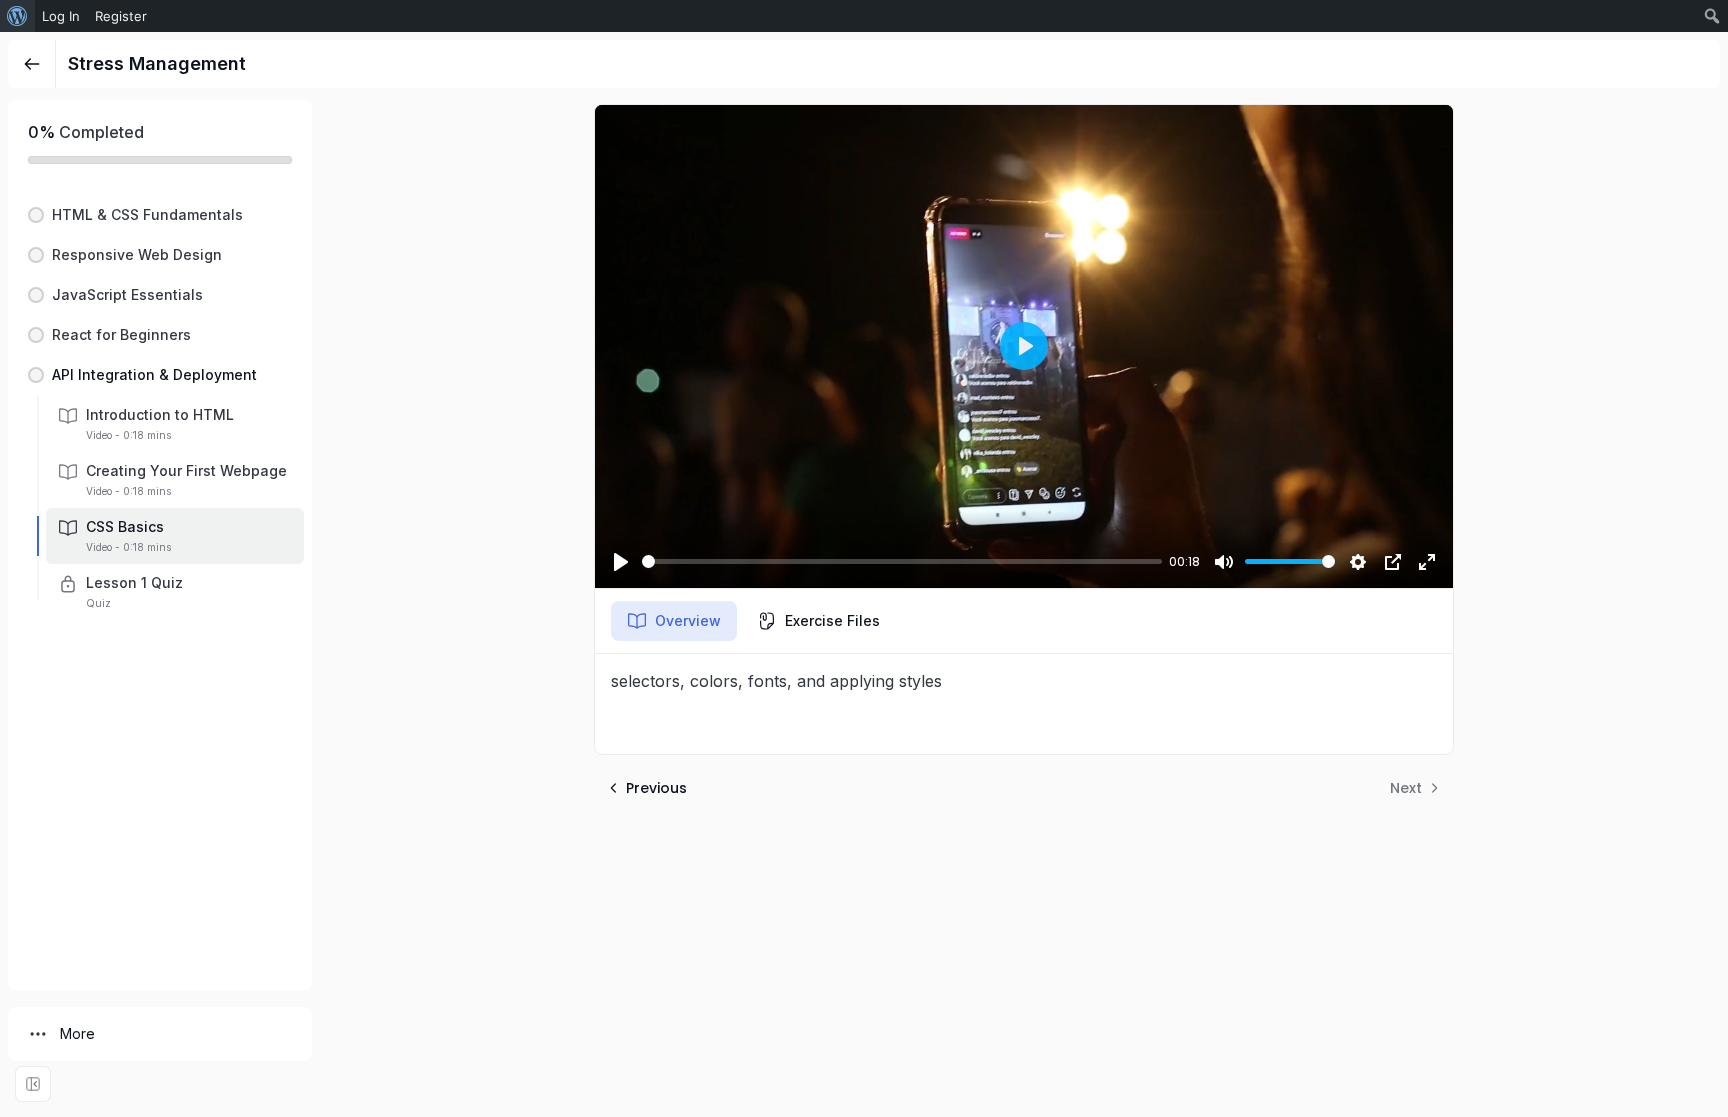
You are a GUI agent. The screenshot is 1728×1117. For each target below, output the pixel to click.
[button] (160, 215)
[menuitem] (17, 16)
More (77, 1033)
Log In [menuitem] (61, 16)
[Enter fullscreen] (33, 1084)
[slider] (902, 561)
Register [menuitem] (121, 16)
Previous (656, 788)
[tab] (674, 621)
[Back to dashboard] (32, 64)
